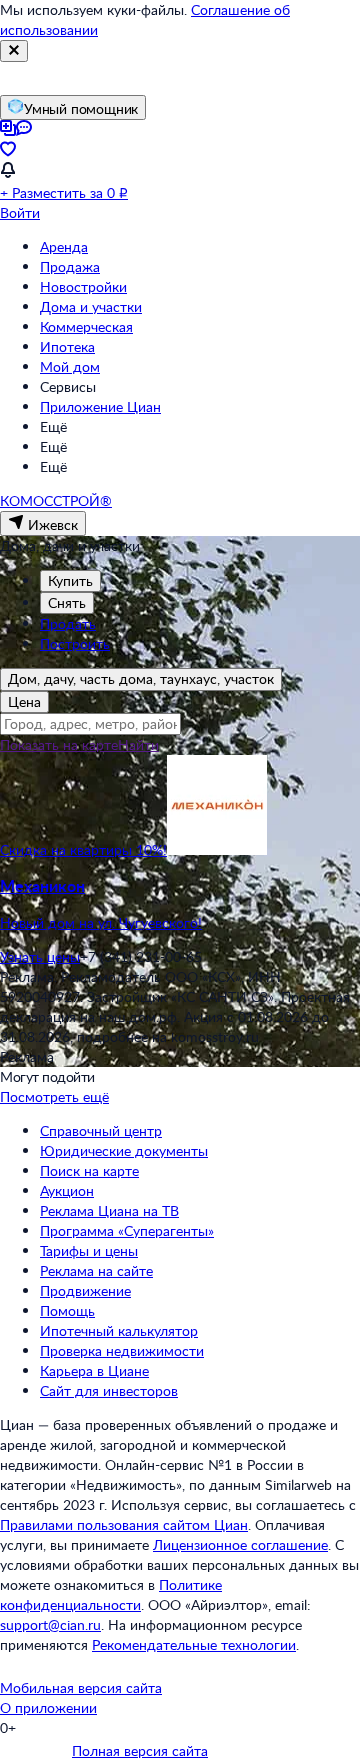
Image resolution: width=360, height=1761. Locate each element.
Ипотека (67, 346)
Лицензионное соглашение (240, 1544)
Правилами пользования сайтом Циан (124, 1524)
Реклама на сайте (96, 1270)
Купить (70, 580)
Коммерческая (86, 326)
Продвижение (85, 1290)
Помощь (67, 1310)
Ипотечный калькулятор (119, 1330)
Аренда (64, 246)
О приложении (48, 1707)
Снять (67, 602)
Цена (24, 701)
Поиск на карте (89, 1170)
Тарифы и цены (89, 1250)
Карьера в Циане (94, 1370)
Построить (75, 643)
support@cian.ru (50, 1624)
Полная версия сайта (140, 1750)
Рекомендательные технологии (194, 1644)
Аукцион (67, 1190)
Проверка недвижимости (122, 1350)
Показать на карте (59, 744)
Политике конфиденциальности (111, 1594)
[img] (217, 849)
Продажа (70, 266)
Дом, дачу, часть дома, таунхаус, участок (141, 678)
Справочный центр (101, 1130)
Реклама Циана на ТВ (109, 1210)
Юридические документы (124, 1150)
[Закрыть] (14, 51)
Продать (68, 623)
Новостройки (83, 286)
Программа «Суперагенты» (127, 1230)
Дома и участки (91, 306)
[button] (180, 904)
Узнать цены (40, 956)
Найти (138, 744)
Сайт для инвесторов (109, 1390)
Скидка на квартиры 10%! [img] (83, 849)
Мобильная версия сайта (81, 1687)
